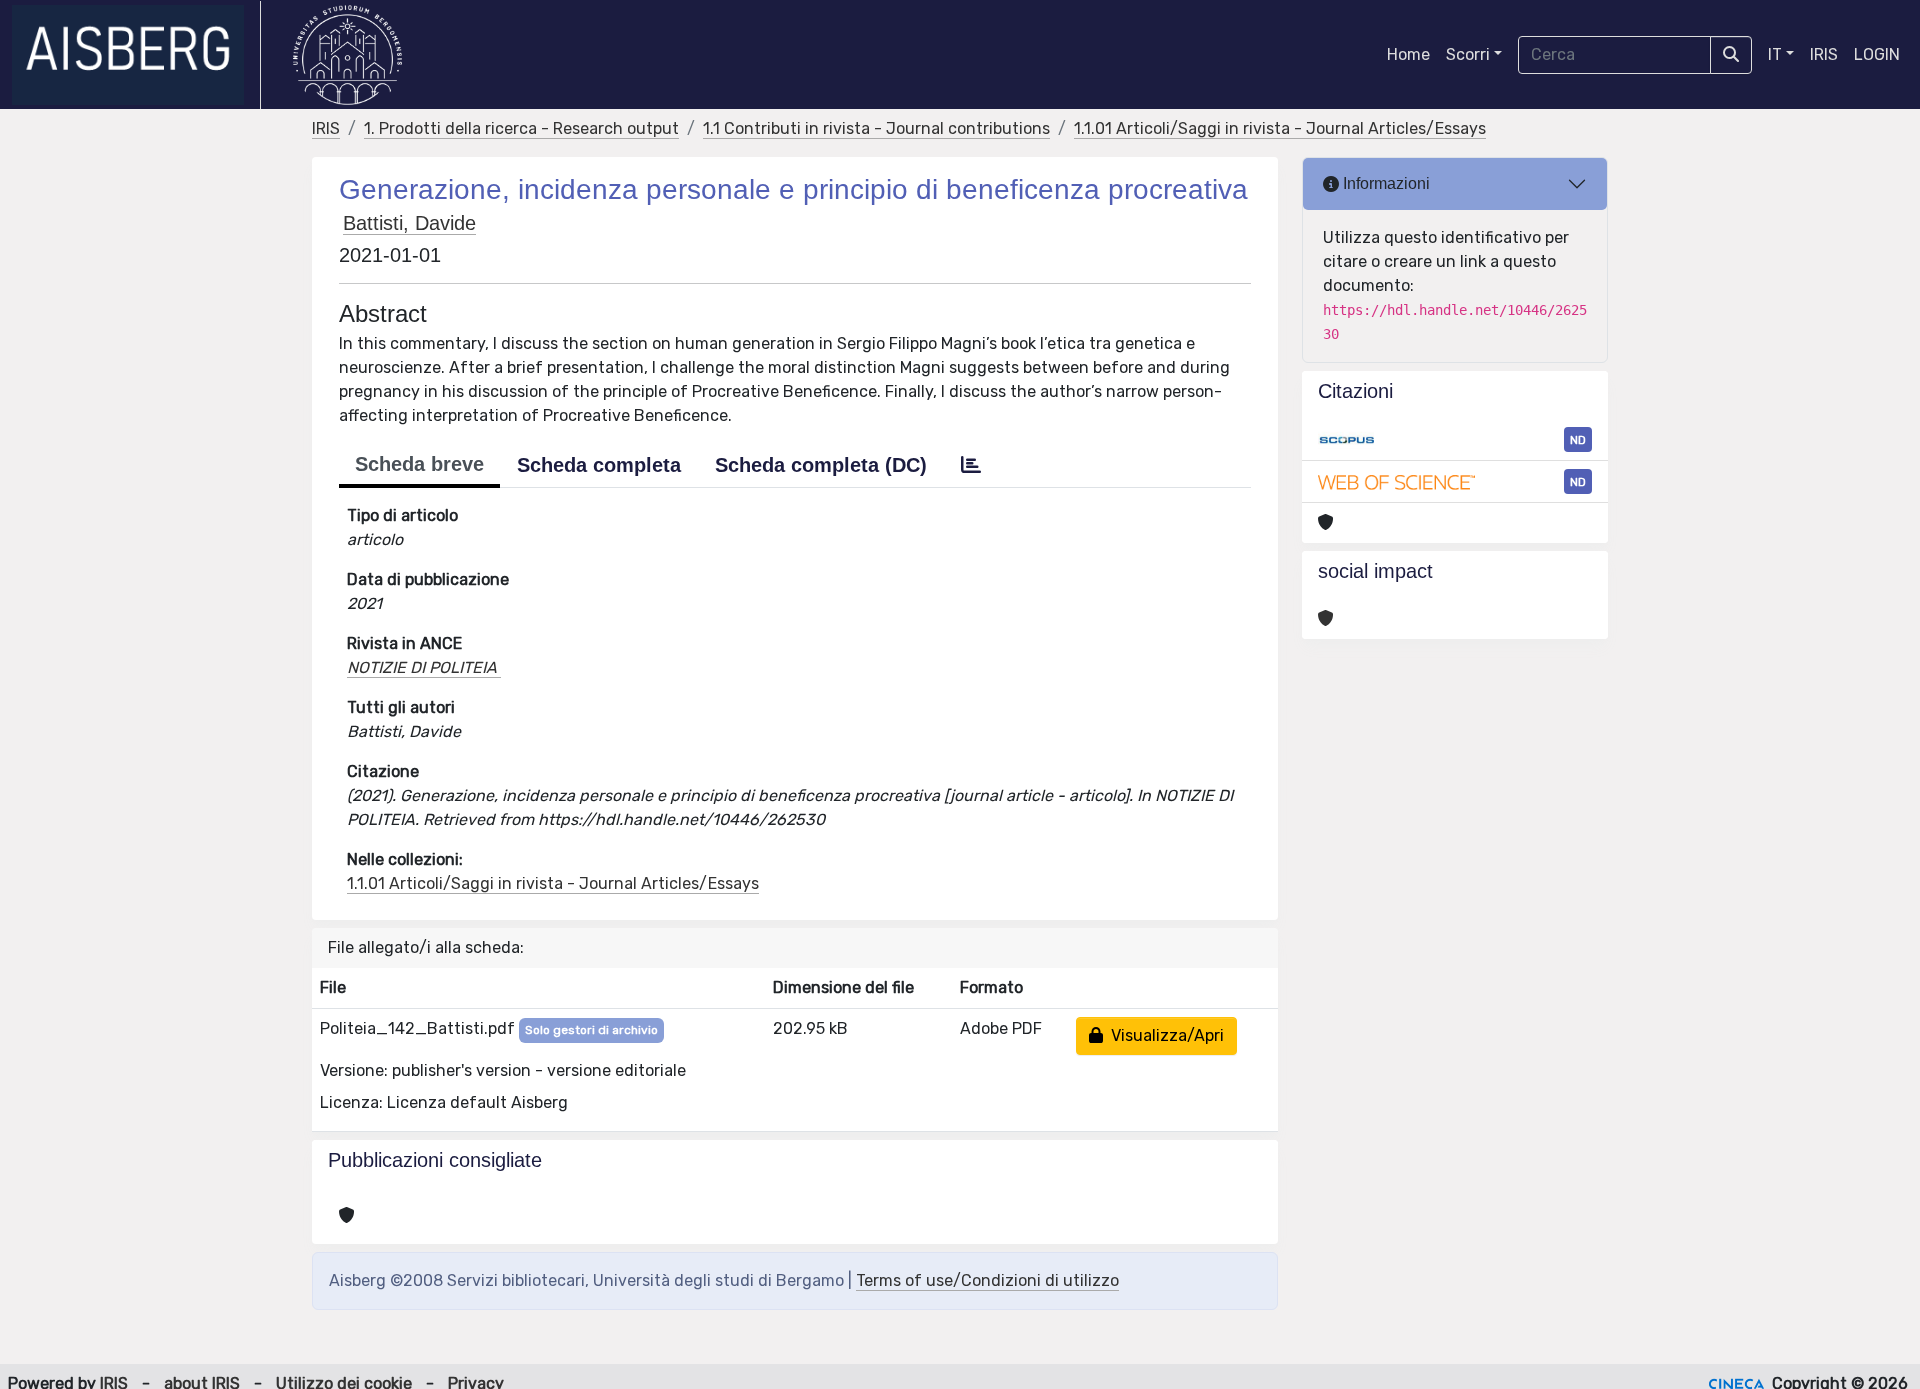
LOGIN (1877, 54)
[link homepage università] (347, 55)
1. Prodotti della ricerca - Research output (521, 128)
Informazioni (1384, 183)
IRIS (1824, 54)
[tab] (971, 465)
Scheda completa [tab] (599, 465)
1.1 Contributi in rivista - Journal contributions (876, 128)
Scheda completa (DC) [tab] (821, 465)
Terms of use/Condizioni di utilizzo (987, 1280)
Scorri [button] (1468, 54)
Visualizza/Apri (1163, 1035)
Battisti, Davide (409, 223)
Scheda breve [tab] (419, 464)
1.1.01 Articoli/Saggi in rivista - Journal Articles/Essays (1280, 128)
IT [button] (1775, 54)
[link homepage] (136, 55)
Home (1408, 54)
